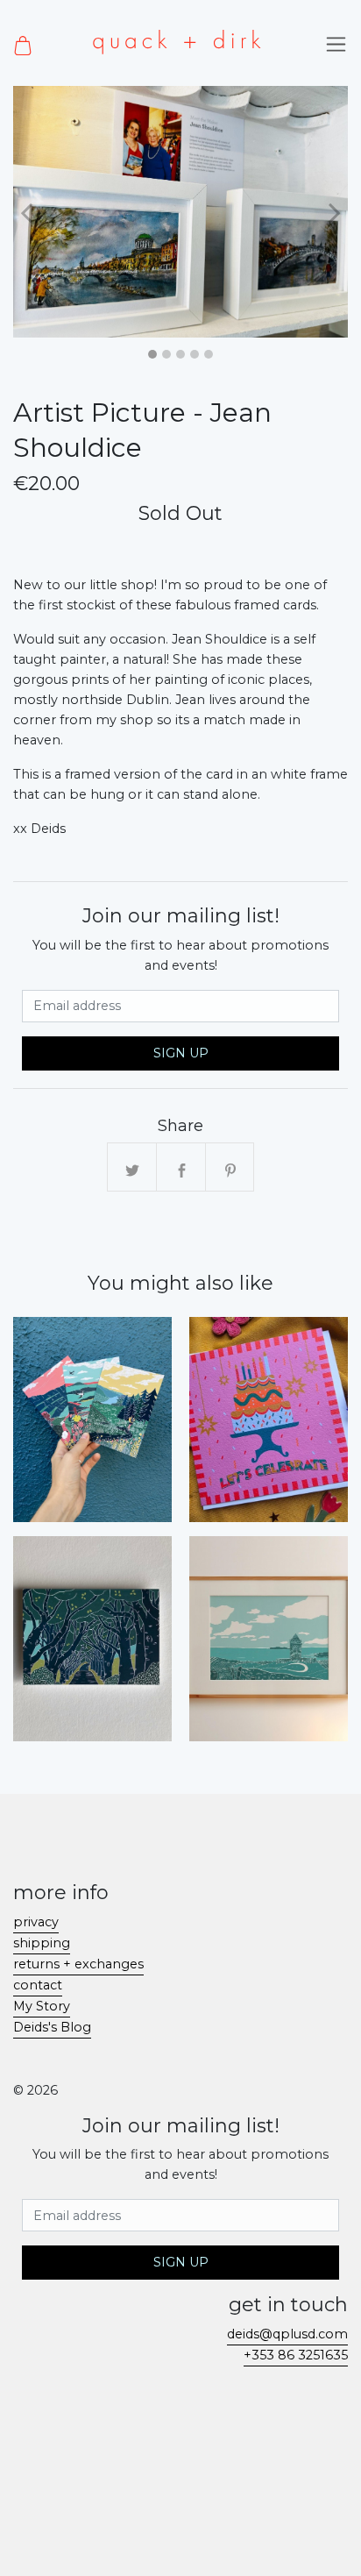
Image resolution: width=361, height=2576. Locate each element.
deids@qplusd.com (287, 2334)
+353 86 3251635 (296, 2355)
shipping (42, 1943)
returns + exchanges (78, 1964)
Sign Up (181, 1053)
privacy (36, 1922)
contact (38, 1985)
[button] (27, 212)
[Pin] (230, 1168)
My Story (42, 2006)
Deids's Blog (52, 2027)
